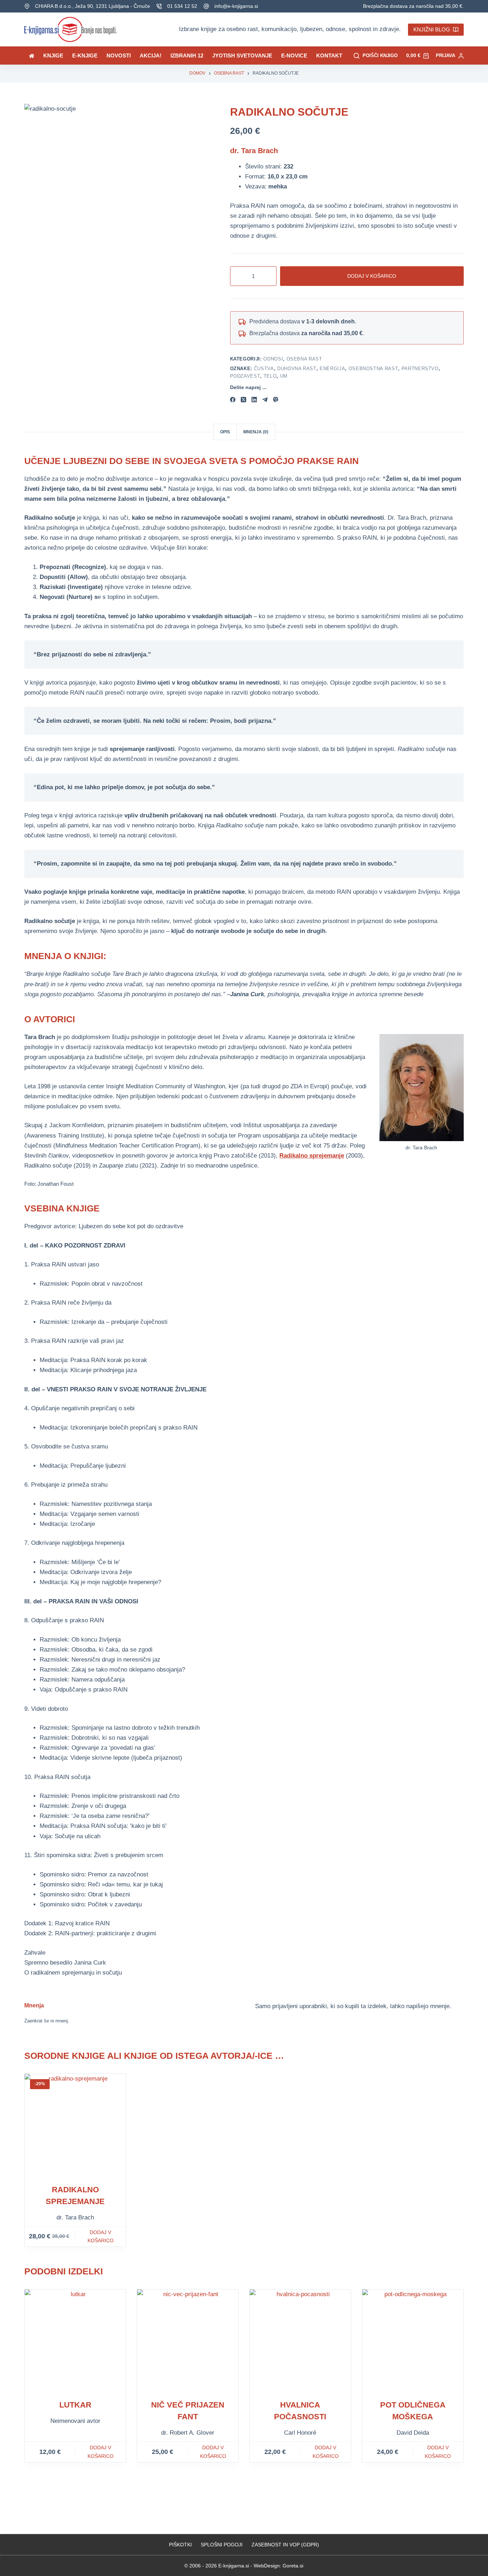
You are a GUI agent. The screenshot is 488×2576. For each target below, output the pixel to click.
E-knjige (85, 56)
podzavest (245, 376)
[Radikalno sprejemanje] (75, 2124)
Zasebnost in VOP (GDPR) (285, 2545)
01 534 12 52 (182, 6)
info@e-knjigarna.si (236, 6)
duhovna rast (297, 369)
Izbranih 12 (187, 56)
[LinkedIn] (254, 400)
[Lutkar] (75, 2340)
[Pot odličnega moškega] (413, 2340)
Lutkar (75, 2405)
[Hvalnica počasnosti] (300, 2340)
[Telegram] (265, 400)
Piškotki (180, 2545)
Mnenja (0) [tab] (256, 432)
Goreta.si (293, 2566)
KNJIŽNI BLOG (432, 29)
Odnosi (273, 359)
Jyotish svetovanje (242, 56)
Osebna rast (304, 359)
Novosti (119, 56)
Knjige (53, 56)
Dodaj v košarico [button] (101, 2236)
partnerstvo (420, 369)
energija (332, 369)
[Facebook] (233, 400)
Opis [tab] (225, 432)
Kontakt (329, 56)
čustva (264, 369)
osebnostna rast (374, 369)
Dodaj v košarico (372, 276)
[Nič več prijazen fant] (188, 2340)
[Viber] (276, 400)
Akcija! (151, 56)
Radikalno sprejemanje (312, 1156)
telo (270, 376)
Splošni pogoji (222, 2545)
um (284, 376)
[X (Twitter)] (243, 400)
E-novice (294, 56)
